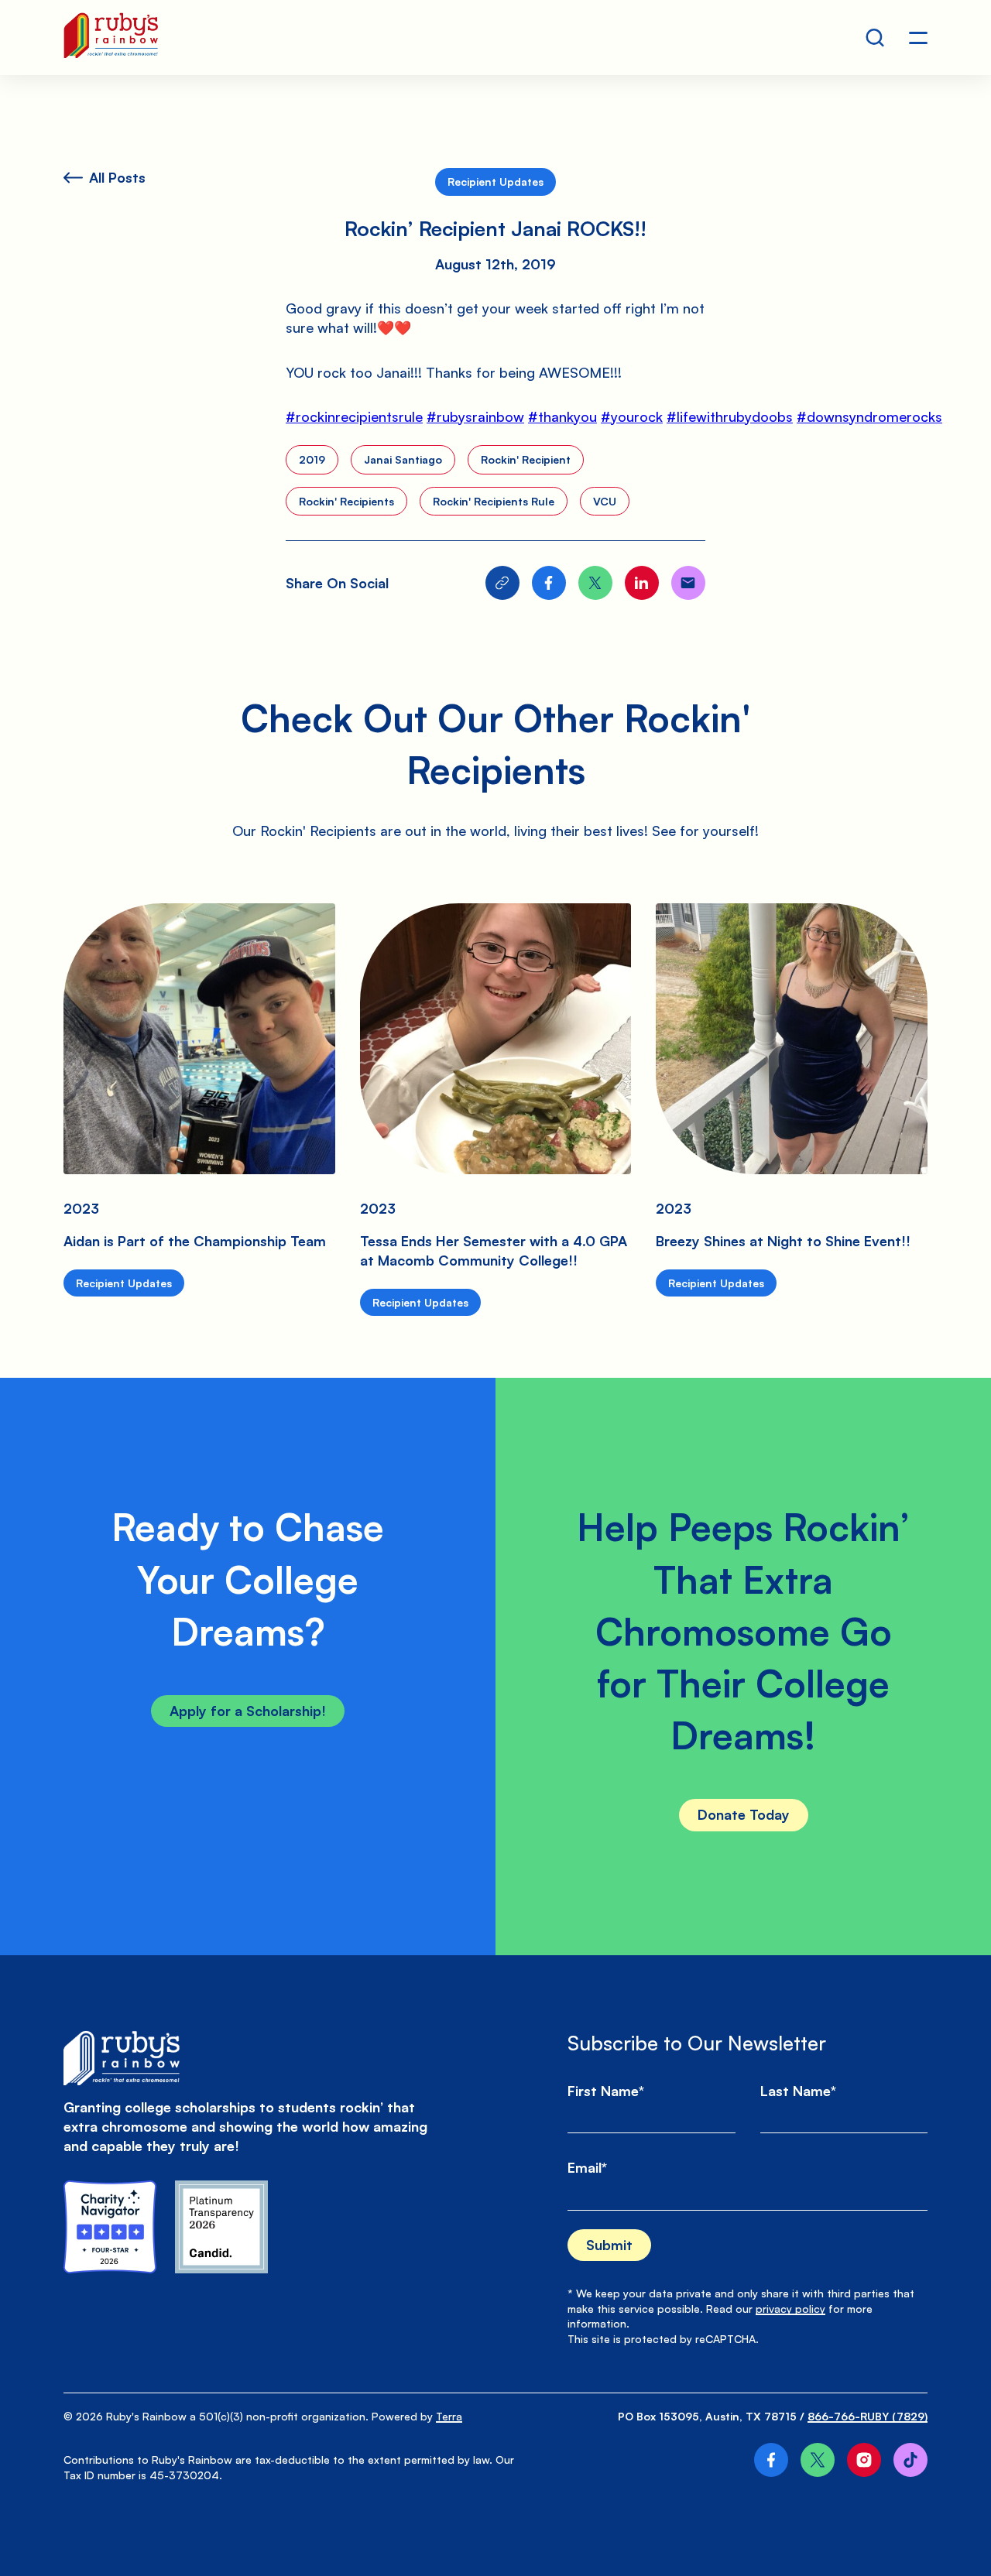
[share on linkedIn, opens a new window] (642, 583)
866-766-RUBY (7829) (868, 2416)
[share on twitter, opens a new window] (595, 583)
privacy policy (790, 2309)
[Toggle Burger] (918, 38)
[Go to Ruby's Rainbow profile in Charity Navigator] (110, 2227)
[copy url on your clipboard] (502, 583)
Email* (587, 2167)
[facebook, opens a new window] (771, 2460)
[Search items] (875, 38)
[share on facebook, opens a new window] (549, 583)
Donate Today (744, 1814)
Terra (449, 2416)
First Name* (606, 2091)
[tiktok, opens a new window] (910, 2460)
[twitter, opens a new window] (818, 2460)
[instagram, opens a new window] (864, 2460)
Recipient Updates (495, 182)
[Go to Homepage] (111, 38)
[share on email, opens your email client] (688, 583)
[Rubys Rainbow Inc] (221, 2227)
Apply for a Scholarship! (248, 1711)
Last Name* (798, 2091)
